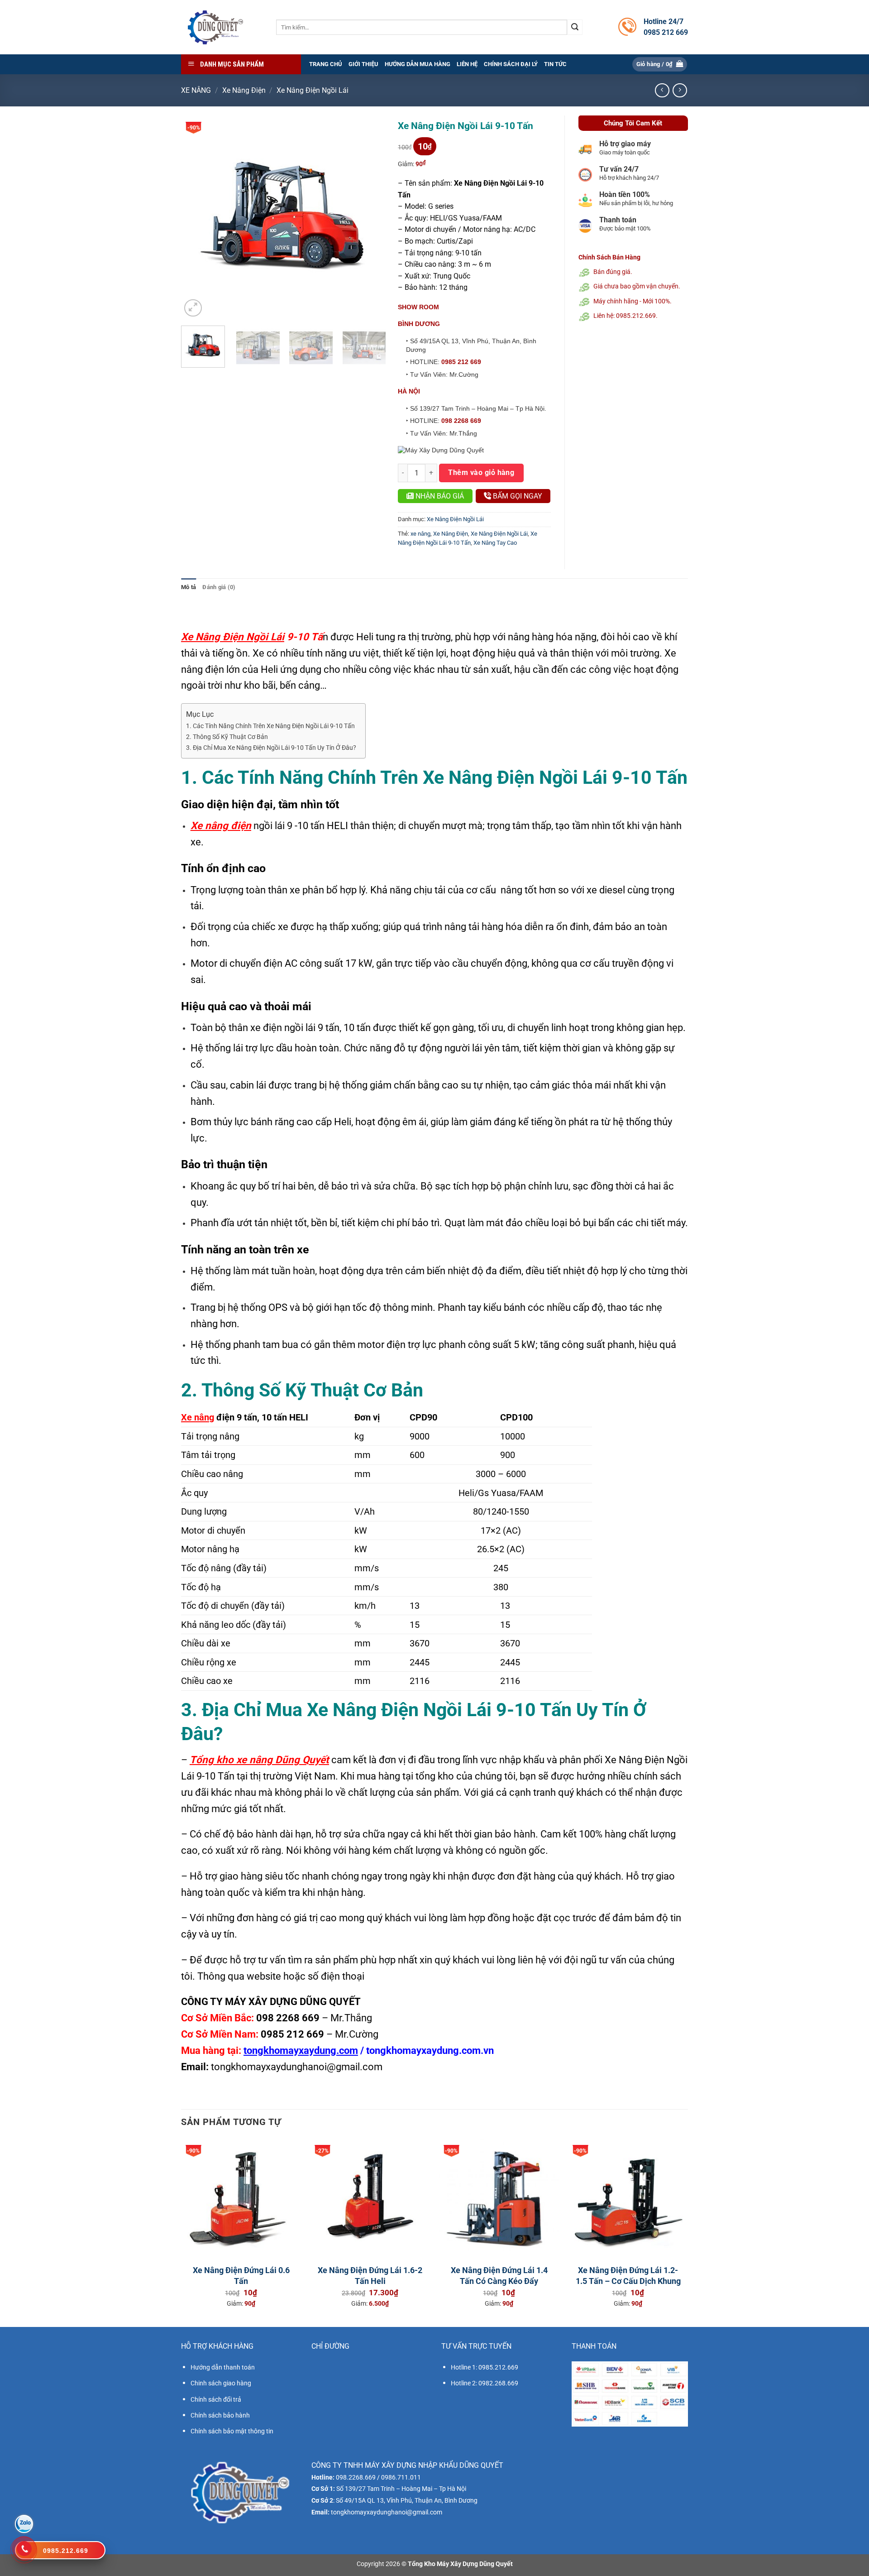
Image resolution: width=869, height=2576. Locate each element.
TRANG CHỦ (326, 64)
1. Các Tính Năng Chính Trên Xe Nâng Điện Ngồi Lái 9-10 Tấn (270, 726)
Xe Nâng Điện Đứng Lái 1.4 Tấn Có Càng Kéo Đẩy (499, 2275)
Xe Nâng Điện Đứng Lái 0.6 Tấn (241, 2275)
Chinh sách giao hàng (221, 2383)
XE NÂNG (196, 90)
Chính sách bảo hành (220, 2415)
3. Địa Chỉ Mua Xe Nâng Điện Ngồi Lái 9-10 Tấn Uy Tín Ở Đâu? (271, 748)
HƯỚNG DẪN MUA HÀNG (418, 64)
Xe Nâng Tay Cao (495, 543)
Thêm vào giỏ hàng (481, 473)
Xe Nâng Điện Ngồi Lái (313, 90)
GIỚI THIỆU (363, 64)
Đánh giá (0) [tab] (219, 587)
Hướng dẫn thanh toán (223, 2367)
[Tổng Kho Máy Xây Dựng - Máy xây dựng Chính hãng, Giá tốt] (215, 27)
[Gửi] (575, 27)
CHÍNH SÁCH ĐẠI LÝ (511, 64)
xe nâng (420, 534)
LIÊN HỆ (467, 64)
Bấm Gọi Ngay (517, 496)
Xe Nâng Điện (244, 90)
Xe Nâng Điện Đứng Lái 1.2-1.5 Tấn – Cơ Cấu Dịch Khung (628, 2275)
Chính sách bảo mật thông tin (232, 2431)
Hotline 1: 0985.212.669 (485, 2367)
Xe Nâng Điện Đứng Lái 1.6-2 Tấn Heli (370, 2275)
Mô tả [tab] (189, 587)
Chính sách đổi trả (216, 2399)
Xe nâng (198, 1417)
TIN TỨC (555, 64)
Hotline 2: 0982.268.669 (485, 2383)
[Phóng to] (193, 308)
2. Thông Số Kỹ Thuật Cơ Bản (227, 737)
